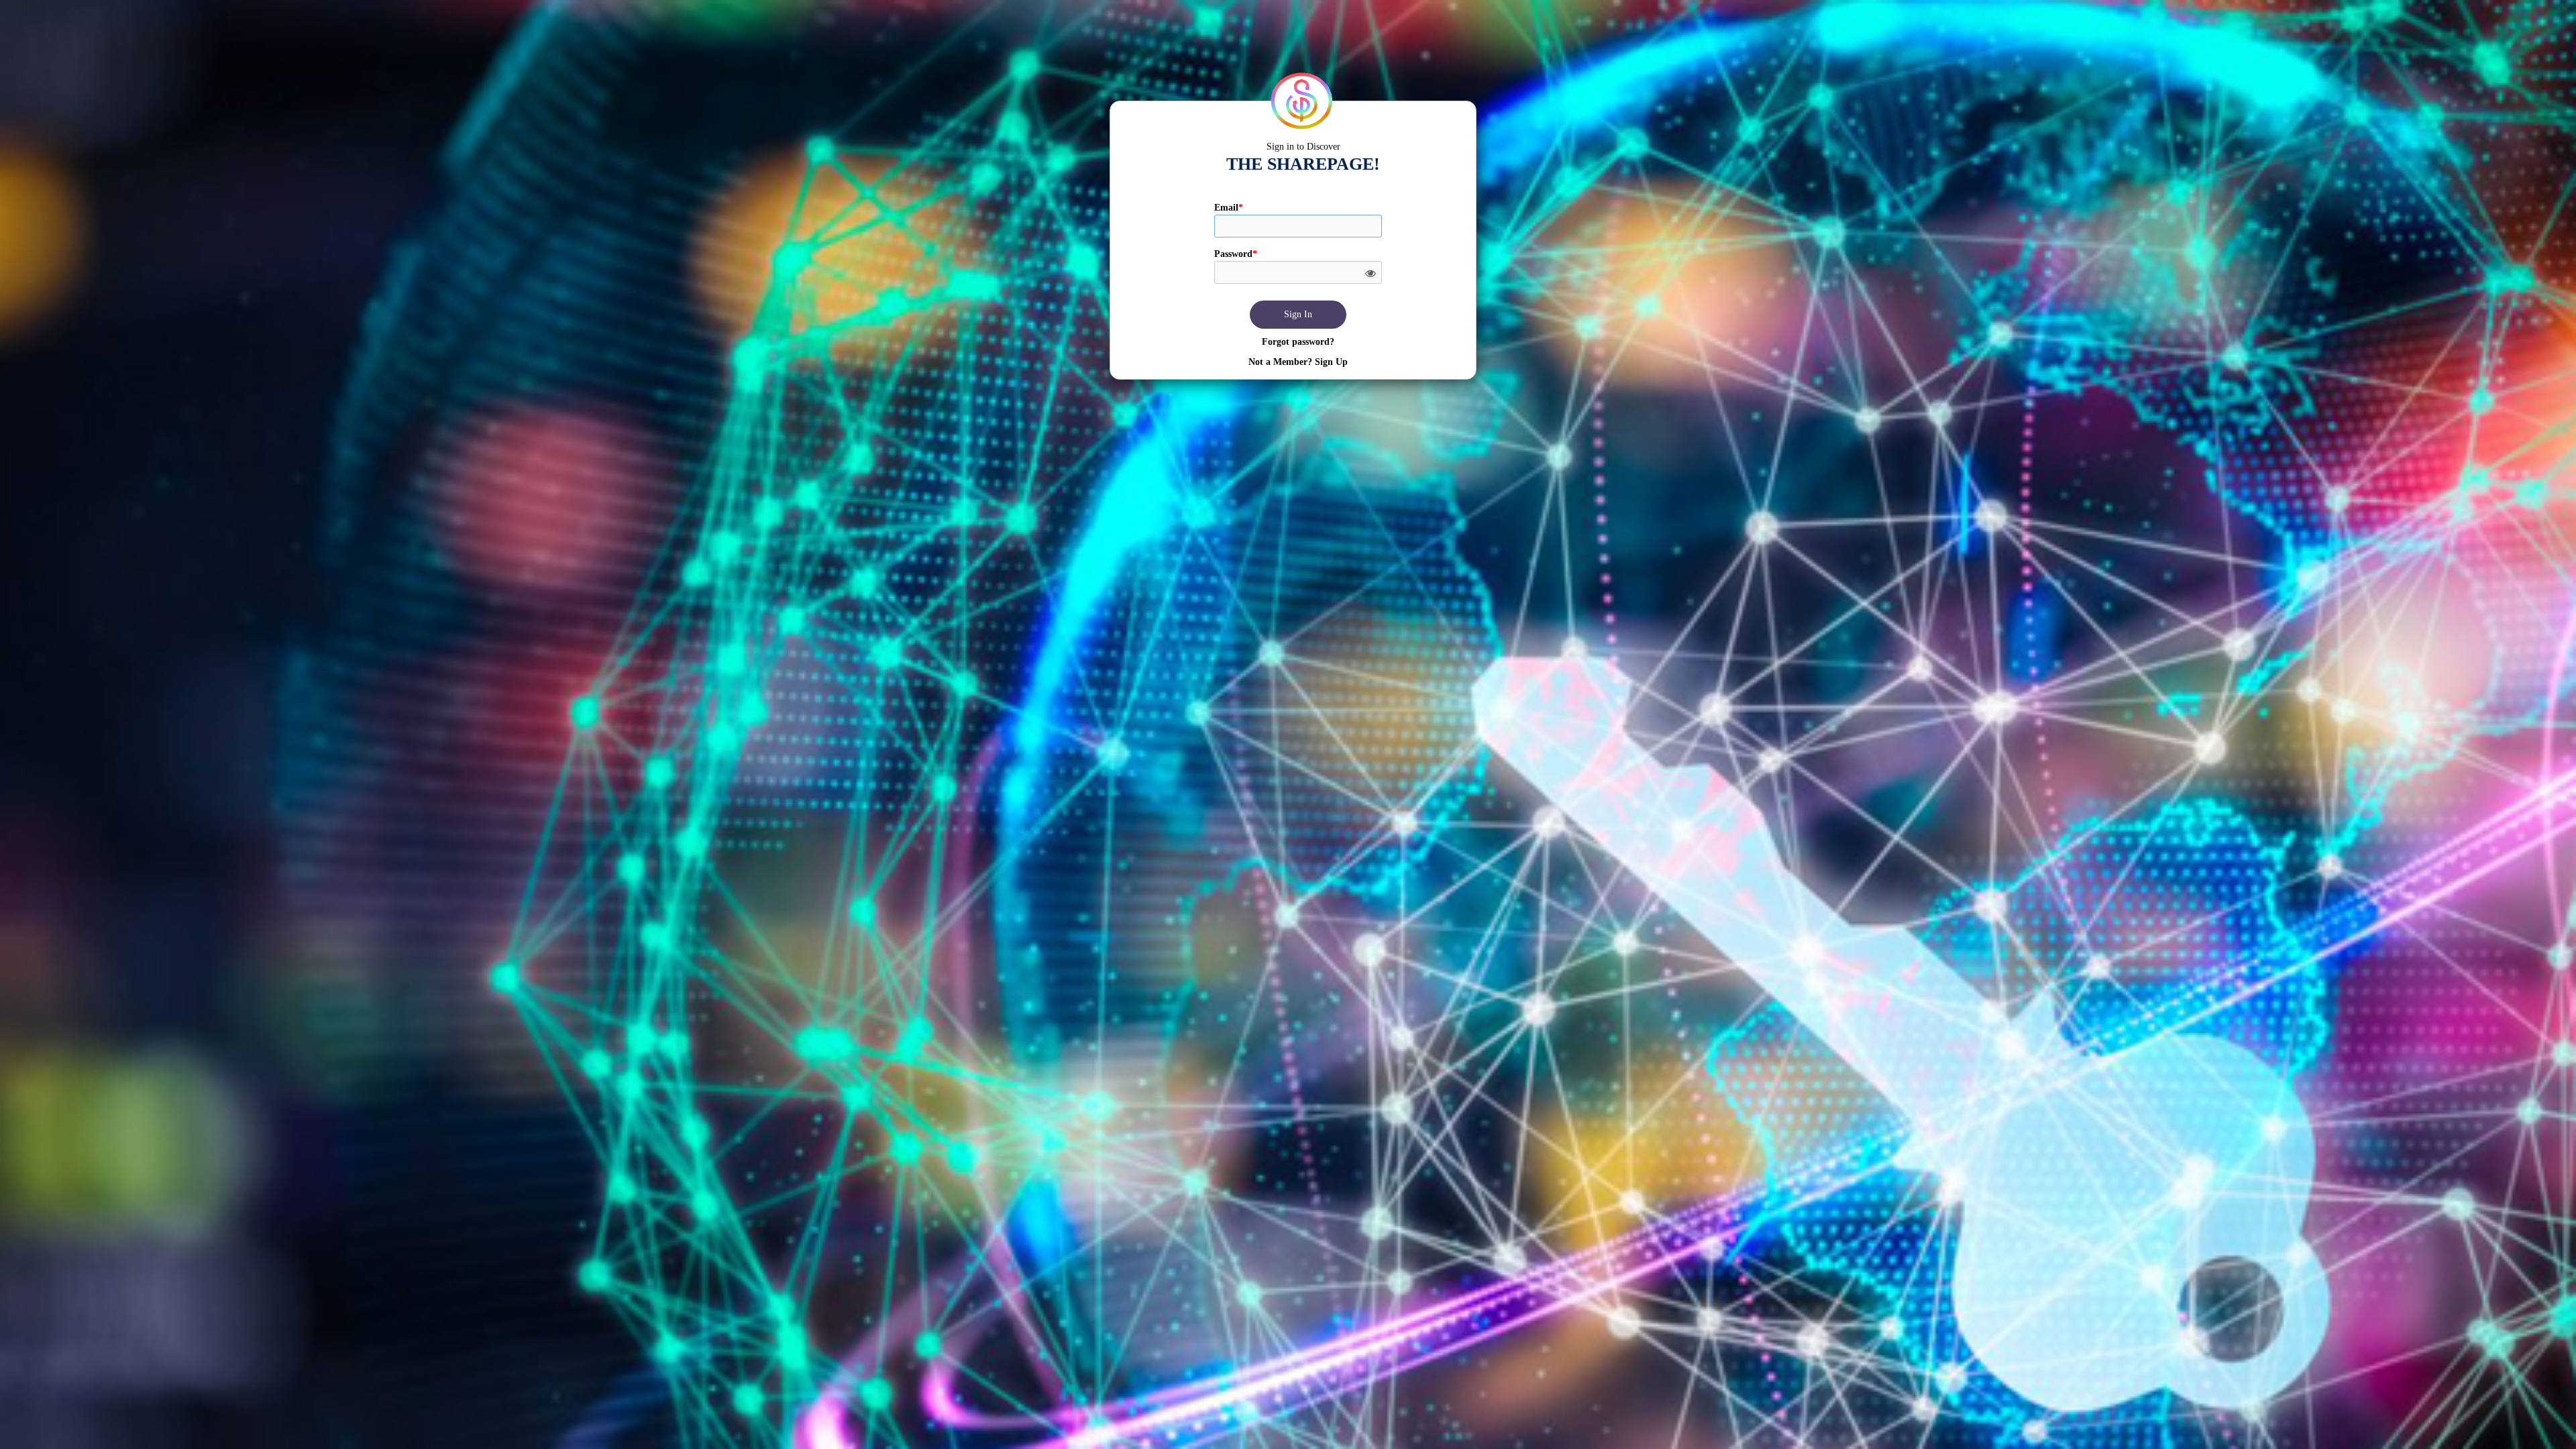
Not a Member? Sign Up (1298, 362)
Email (1229, 208)
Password (1236, 254)
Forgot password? (1298, 342)
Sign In (1298, 314)
